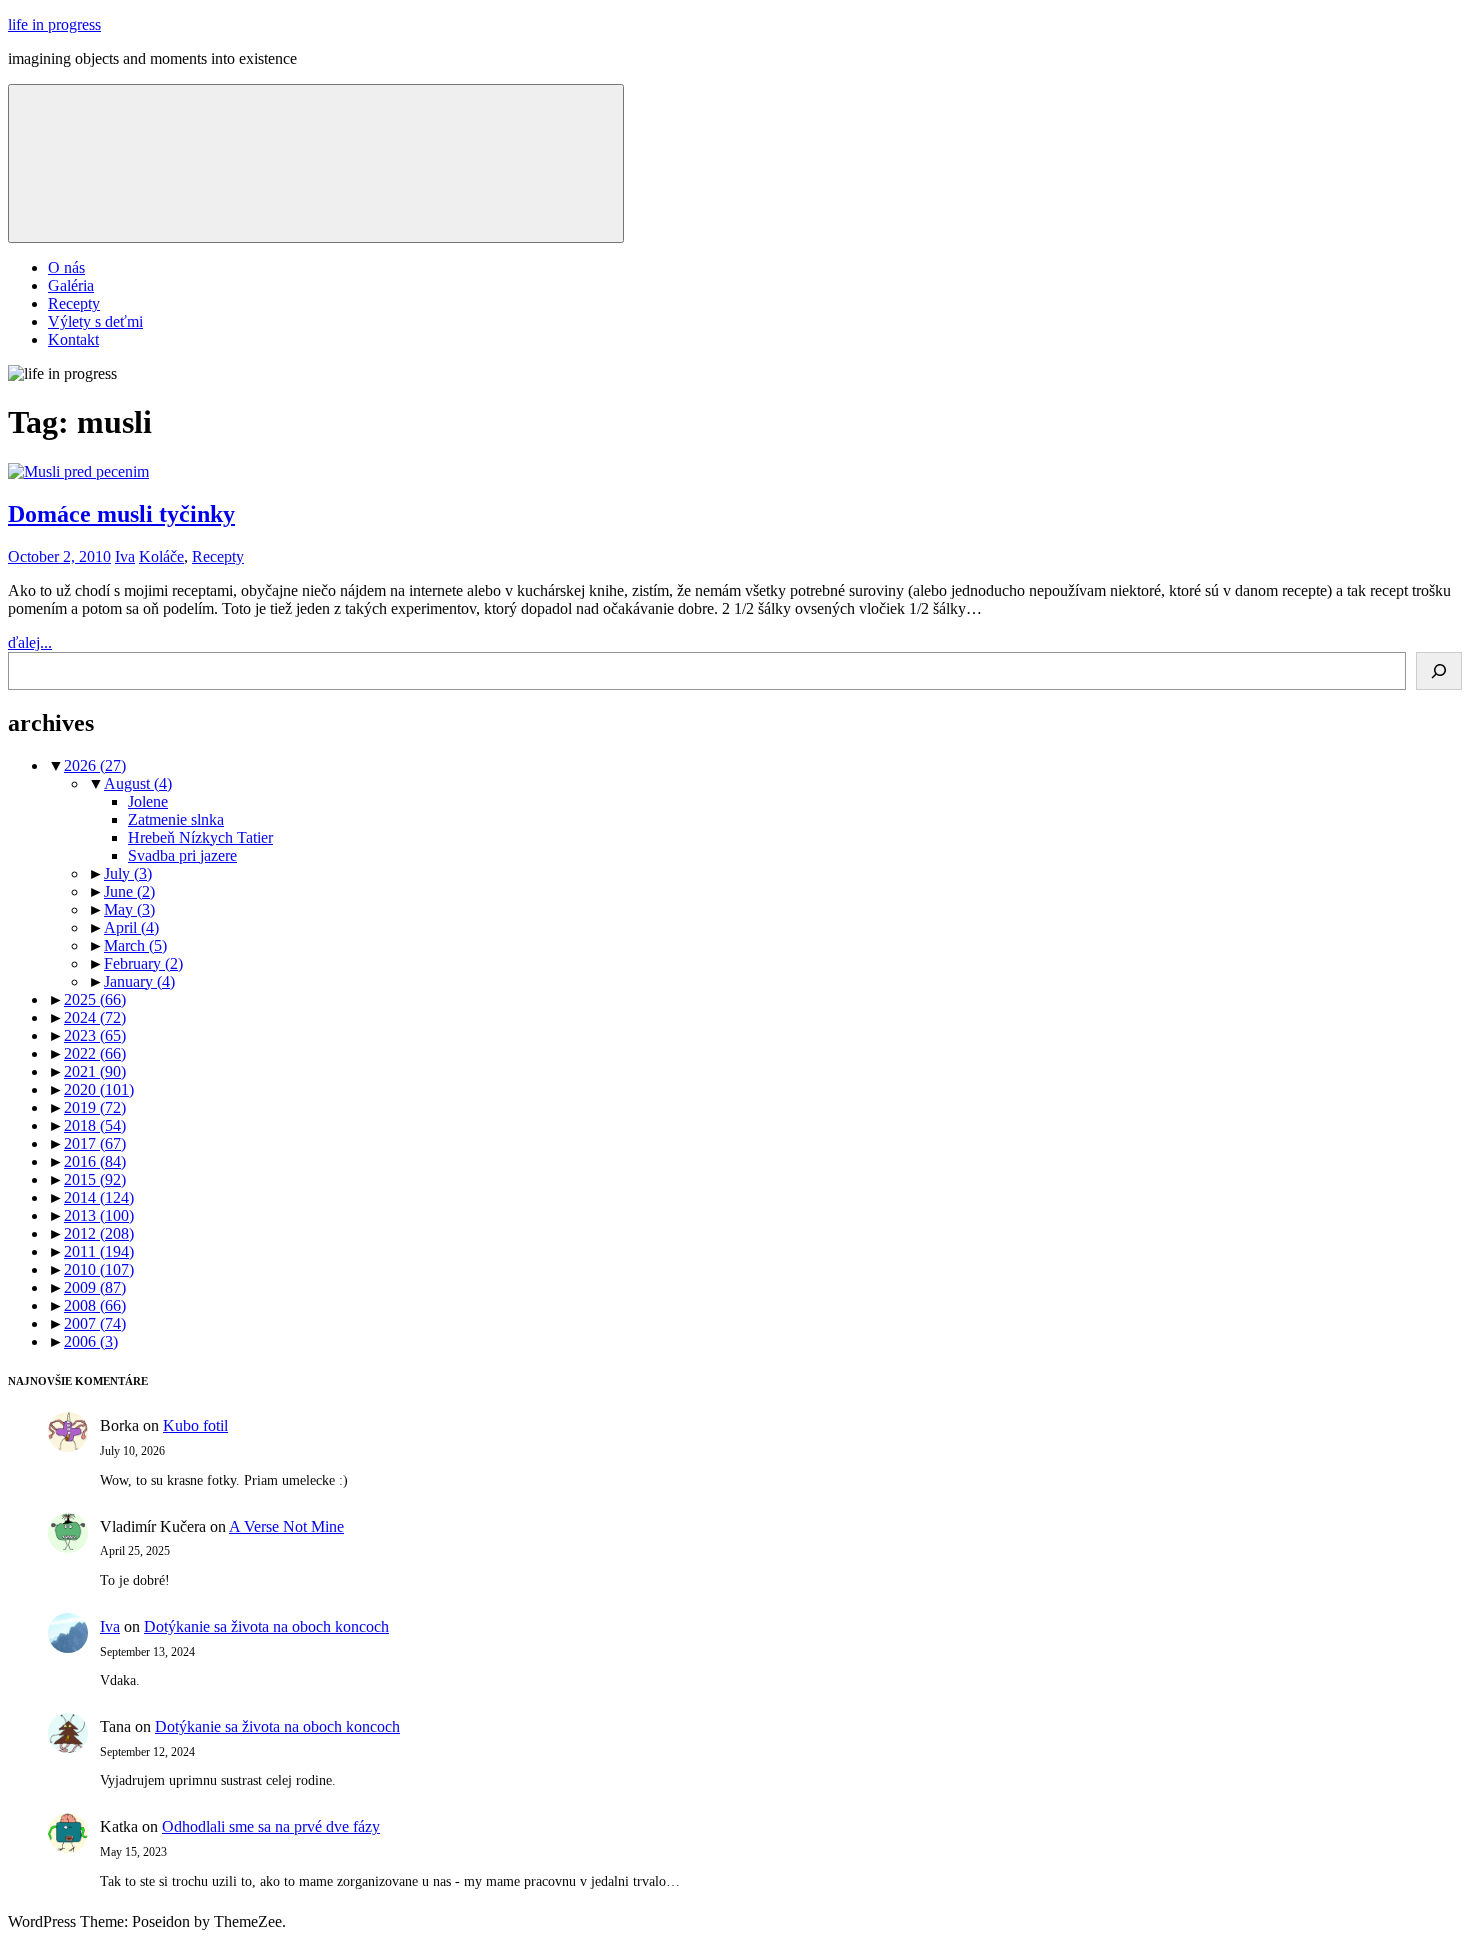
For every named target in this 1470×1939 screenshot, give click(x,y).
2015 (95, 1179)
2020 (99, 1089)
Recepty (74, 303)
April (131, 927)
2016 (95, 1161)
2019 (95, 1107)
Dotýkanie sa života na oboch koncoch (266, 1626)
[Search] (1439, 671)
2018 (95, 1125)
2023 (95, 1035)
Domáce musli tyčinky (121, 514)
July (128, 873)
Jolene (148, 801)
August (138, 783)
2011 (99, 1251)
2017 (95, 1143)
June (129, 891)
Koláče (161, 556)
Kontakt (73, 339)
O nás (66, 267)
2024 (95, 1017)
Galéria (71, 285)
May (129, 909)
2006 (91, 1341)
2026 (95, 765)
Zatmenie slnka (176, 819)
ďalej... (30, 642)
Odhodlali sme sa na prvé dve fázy (271, 1826)
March (135, 945)
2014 (99, 1197)
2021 (95, 1071)
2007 (95, 1323)
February (143, 963)
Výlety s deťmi (95, 321)
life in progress (54, 24)
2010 (99, 1269)
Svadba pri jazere (182, 855)
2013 (99, 1215)
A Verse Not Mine (286, 1526)
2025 (95, 999)
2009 (95, 1287)
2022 (95, 1053)
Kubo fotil (195, 1425)
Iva (125, 556)
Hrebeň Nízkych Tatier (200, 837)
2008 (95, 1305)
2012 (99, 1233)
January (139, 981)
